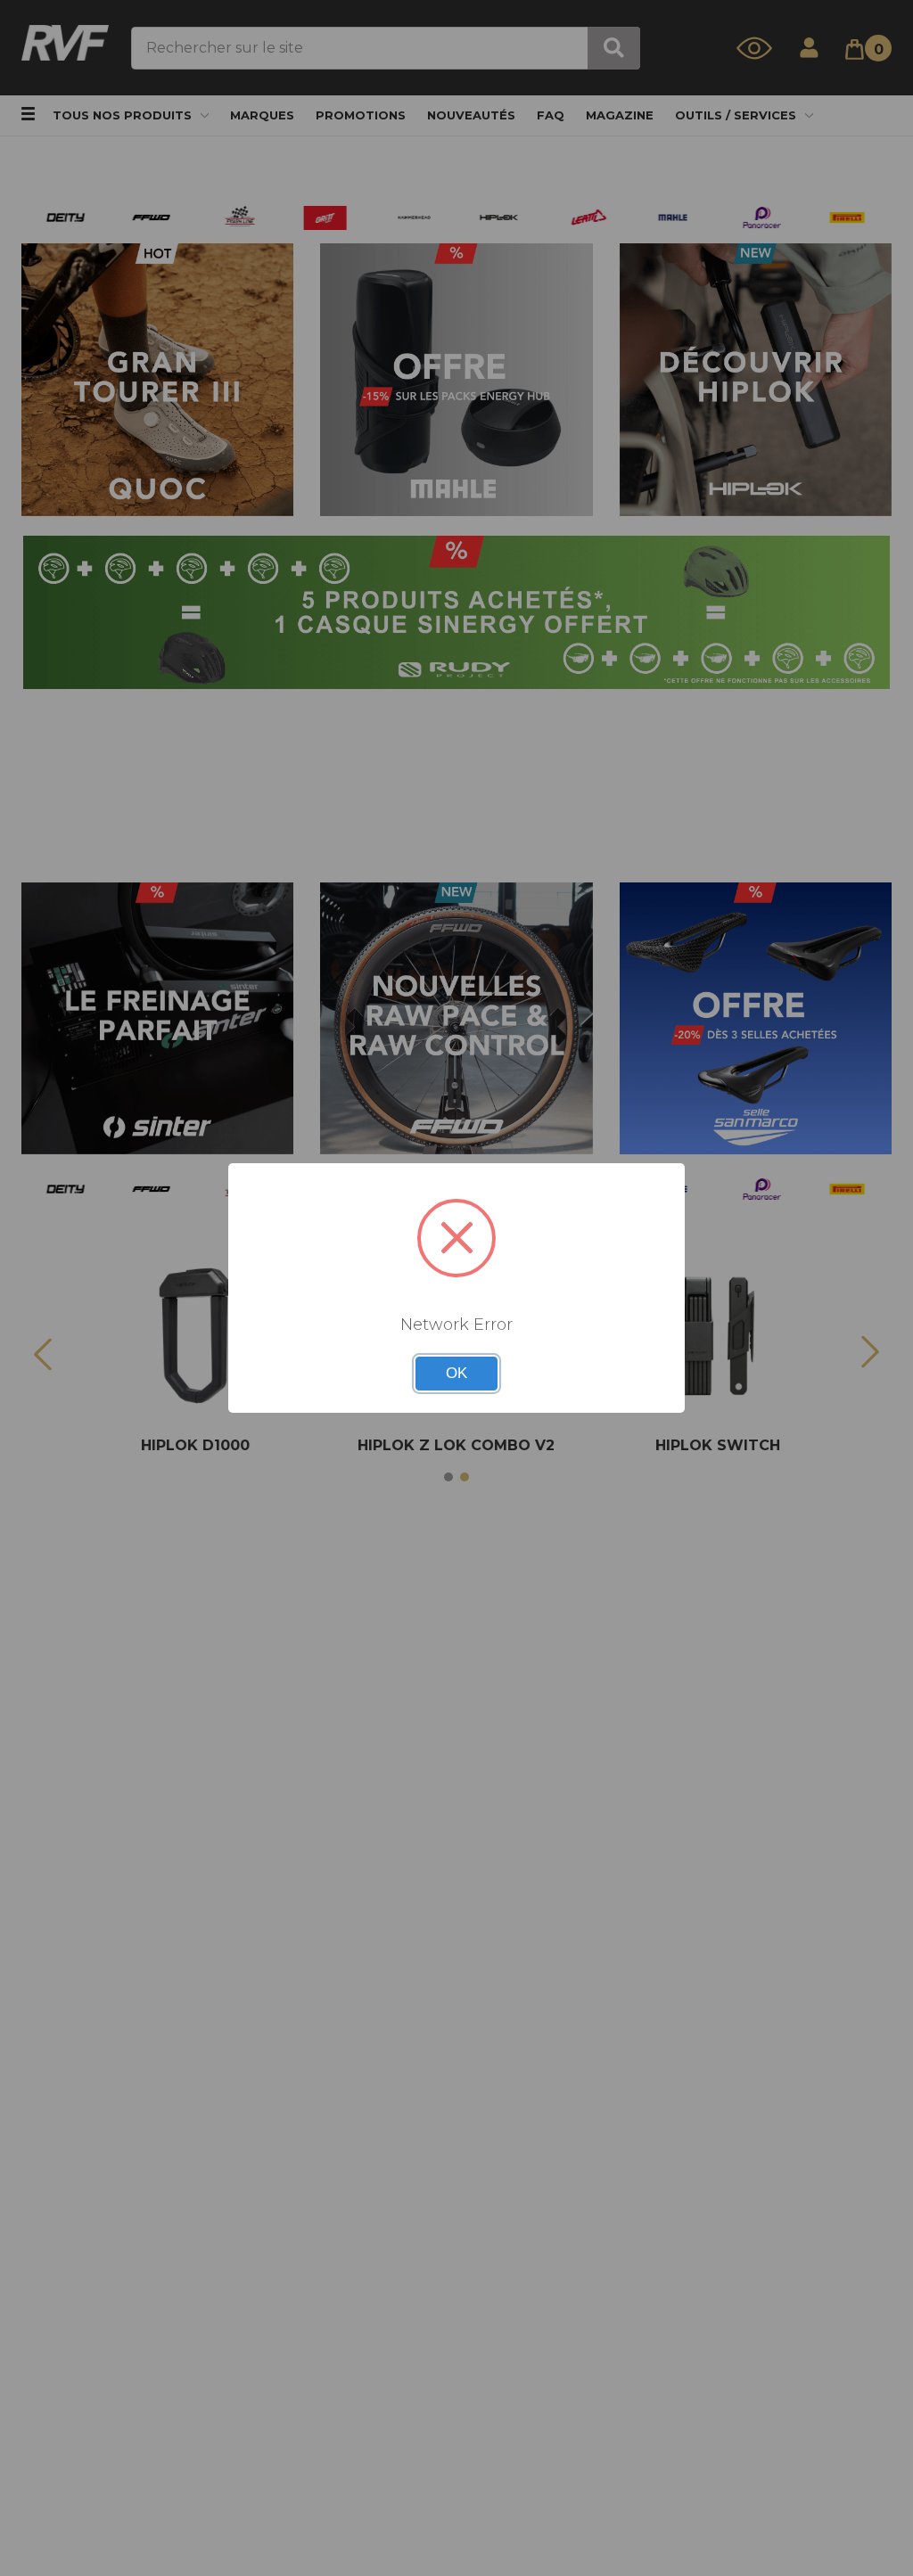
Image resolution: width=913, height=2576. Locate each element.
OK (456, 1373)
